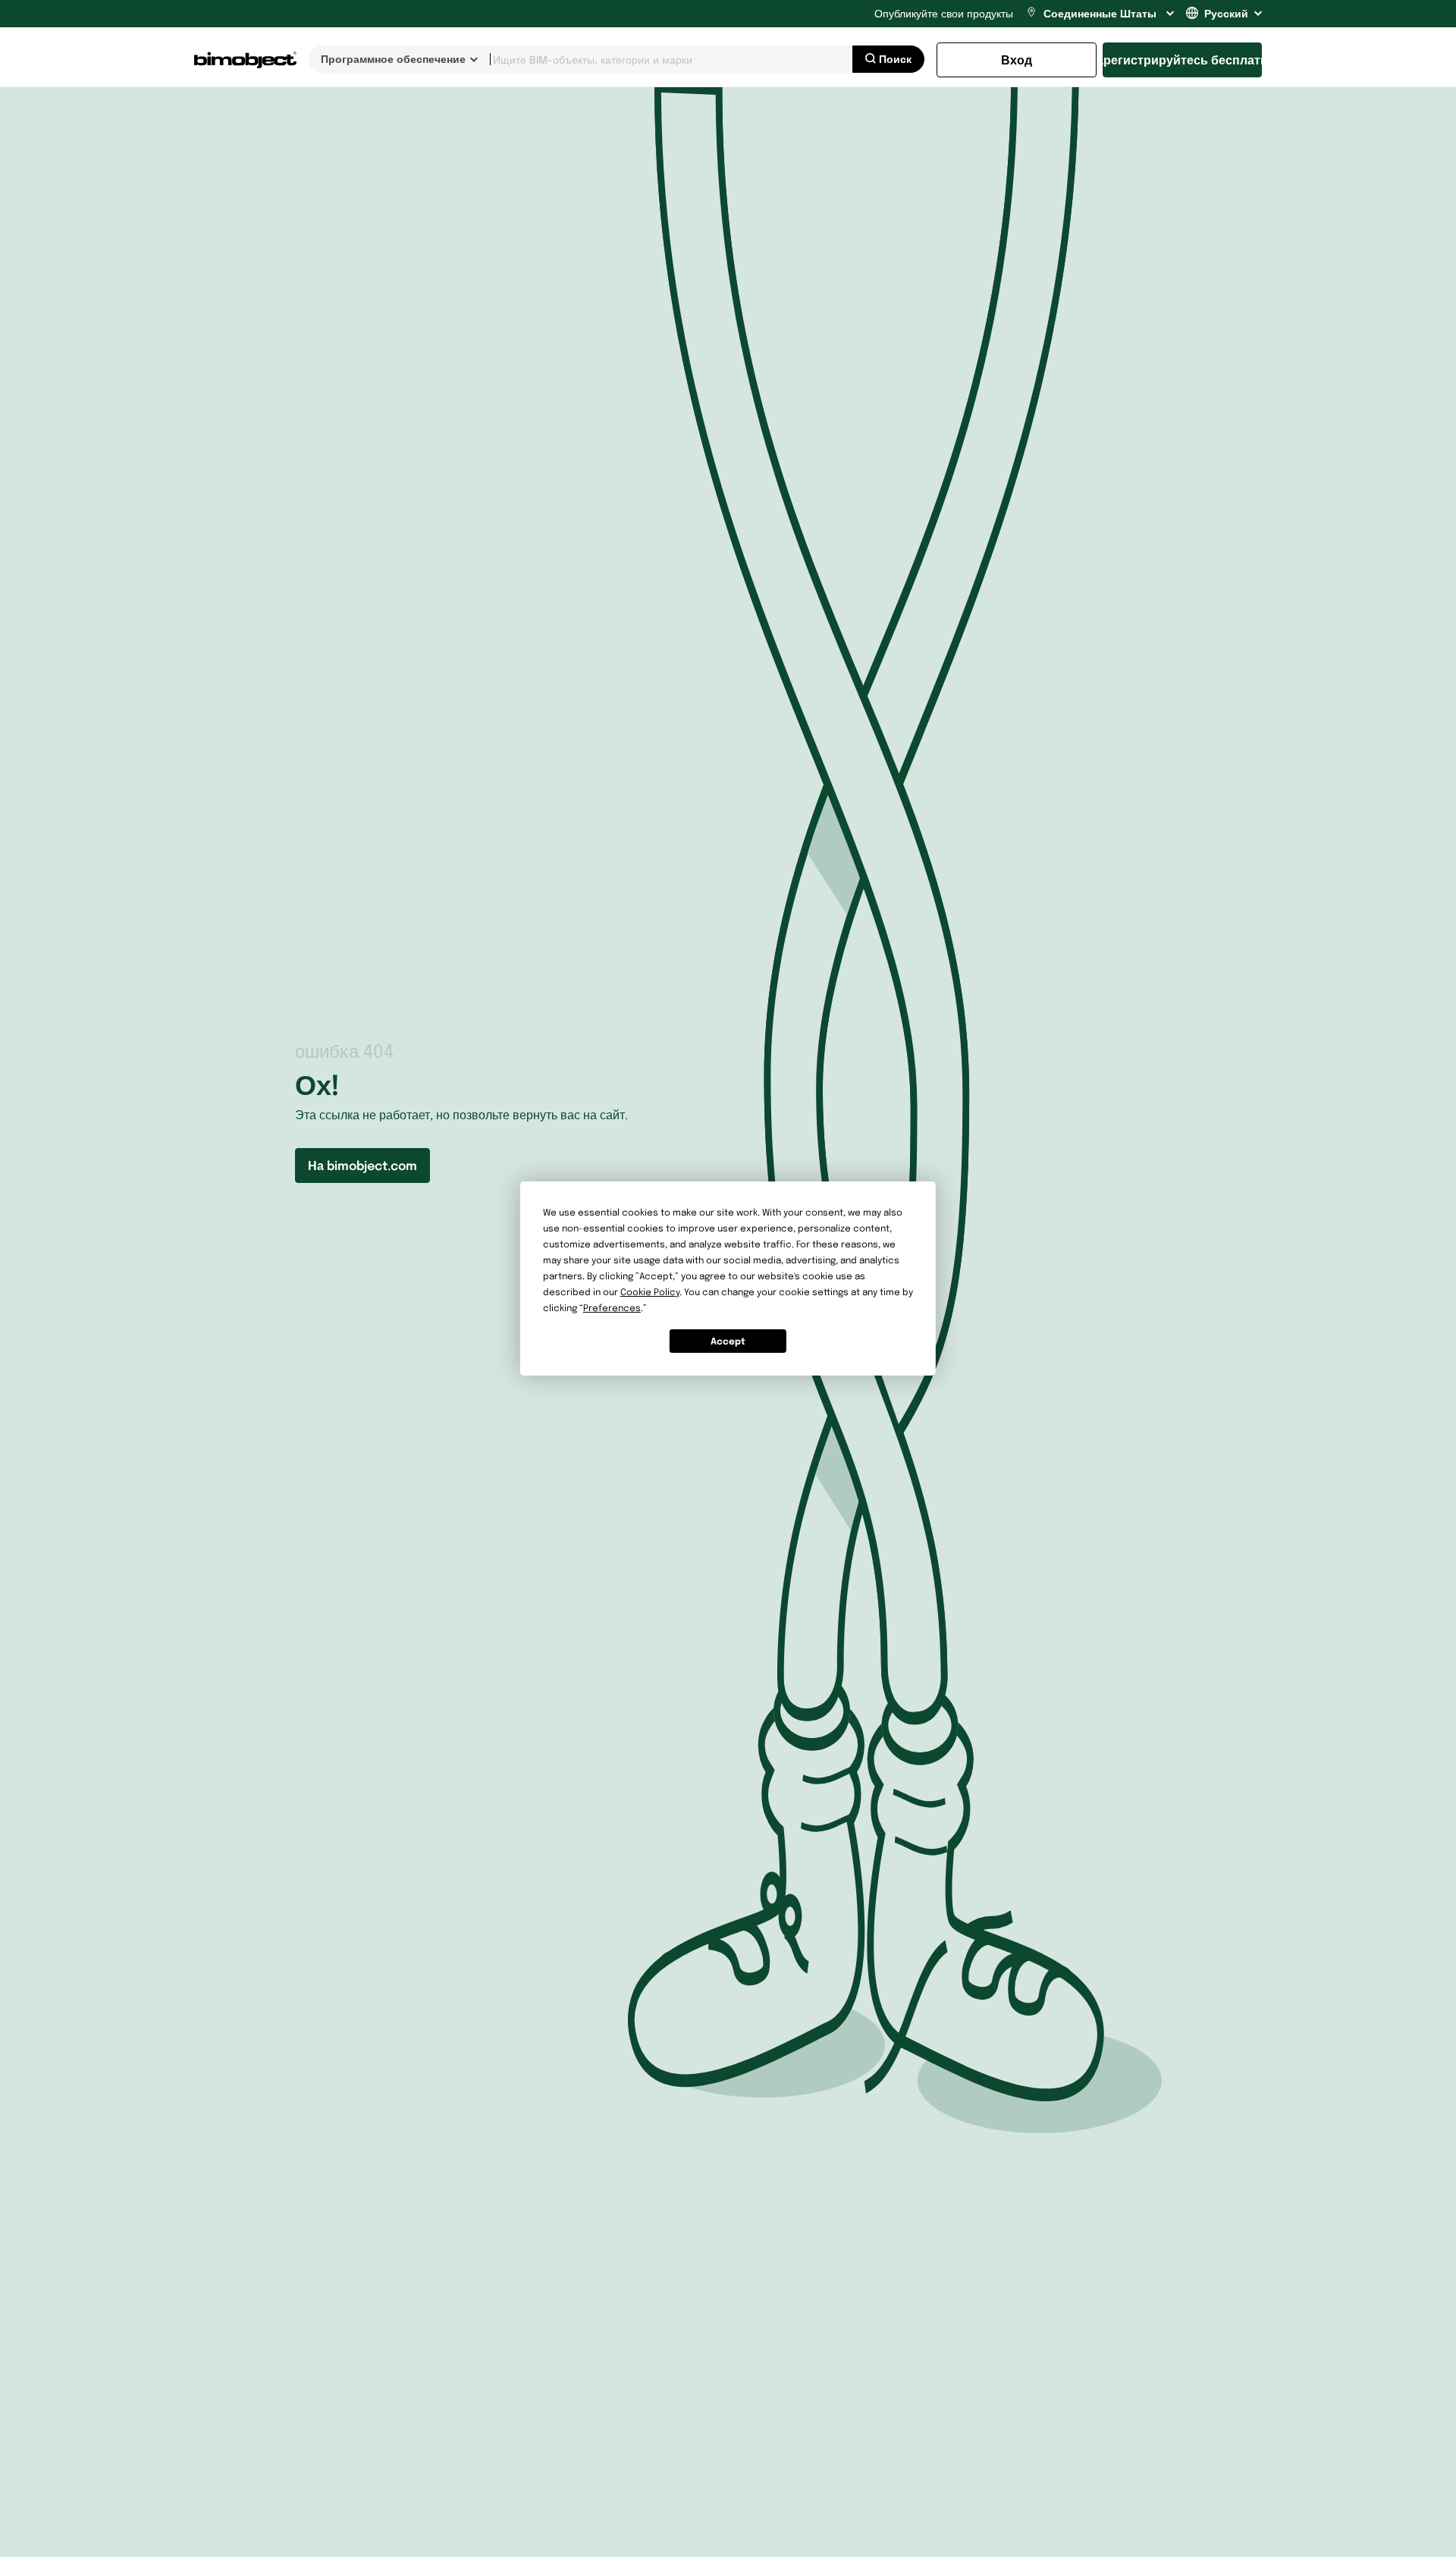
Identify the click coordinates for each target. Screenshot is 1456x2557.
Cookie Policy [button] (650, 1292)
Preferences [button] (612, 1308)
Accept (728, 1341)
